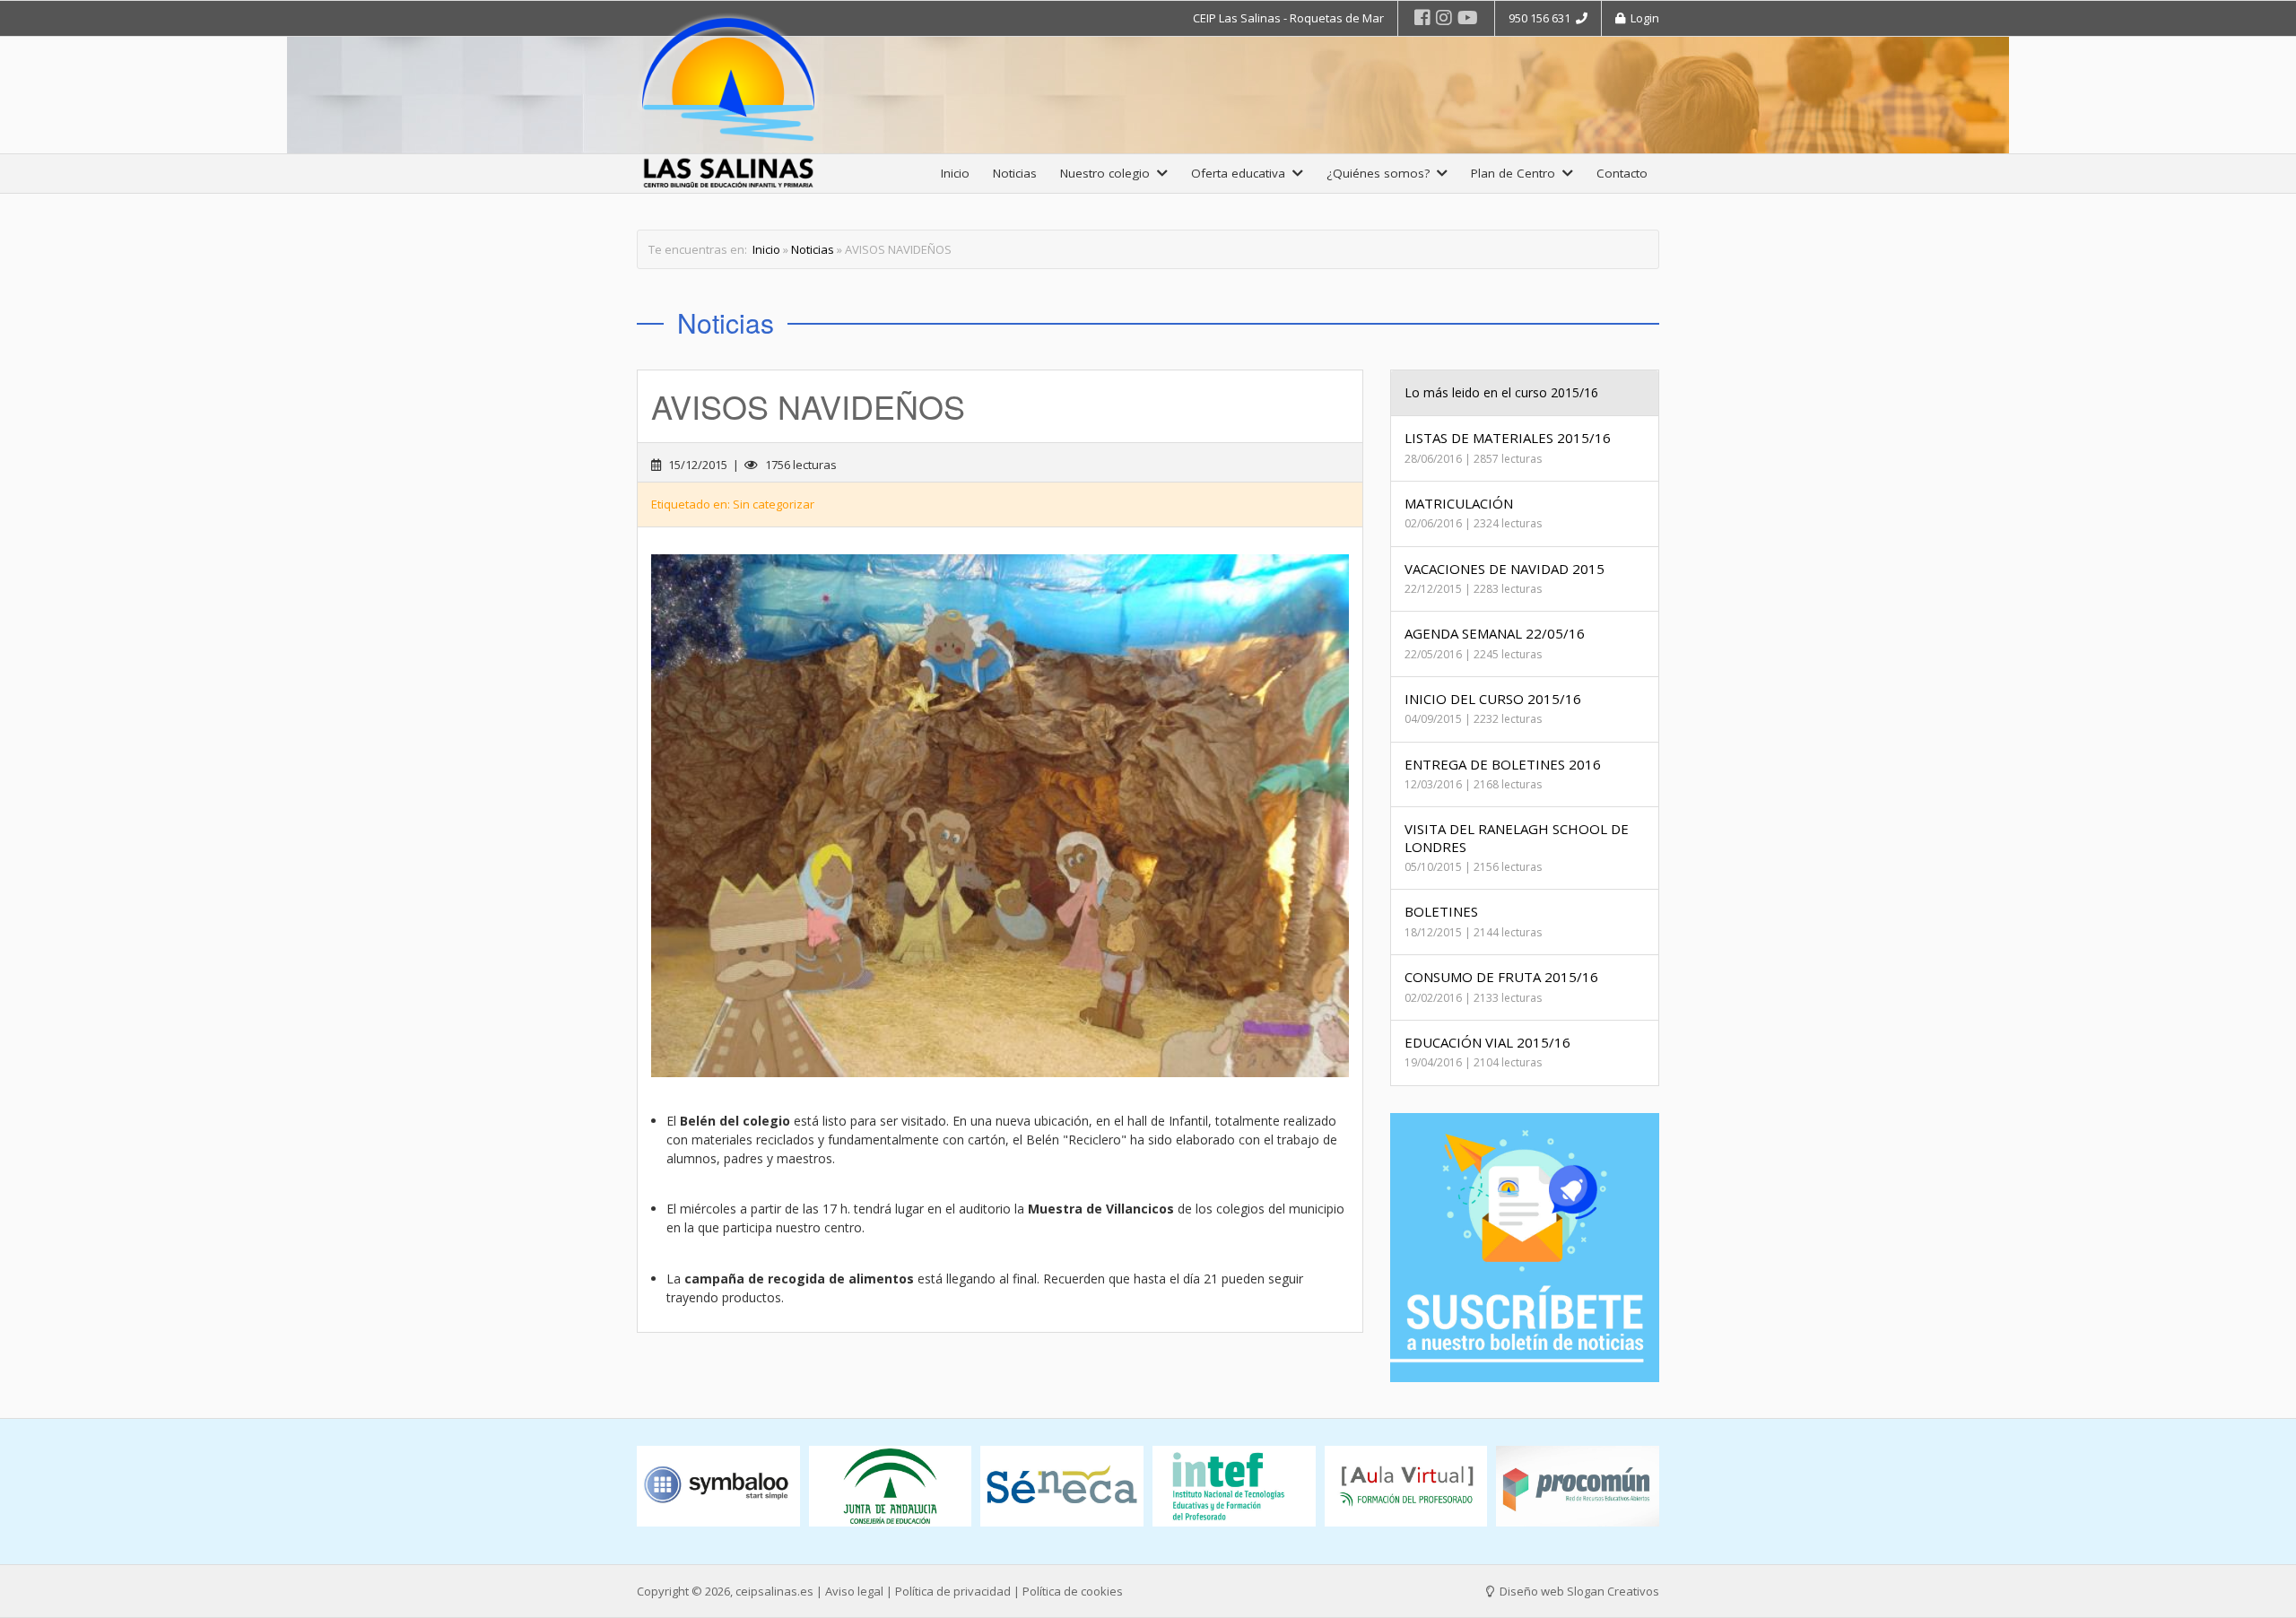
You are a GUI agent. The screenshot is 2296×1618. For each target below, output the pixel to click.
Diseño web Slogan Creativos (1578, 1591)
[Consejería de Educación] (891, 1487)
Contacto (1622, 173)
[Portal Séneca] (1062, 1487)
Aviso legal (854, 1591)
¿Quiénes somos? (1382, 173)
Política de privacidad (953, 1591)
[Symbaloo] (718, 1487)
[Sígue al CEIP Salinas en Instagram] (1444, 17)
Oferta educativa (1242, 173)
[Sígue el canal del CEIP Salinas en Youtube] (1468, 17)
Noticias (1015, 173)
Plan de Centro (1517, 173)
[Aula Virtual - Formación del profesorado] (1406, 1487)
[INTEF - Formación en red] (1234, 1487)
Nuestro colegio (1109, 173)
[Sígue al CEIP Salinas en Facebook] (1422, 17)
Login (1642, 18)
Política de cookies (1073, 1591)
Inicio (955, 173)
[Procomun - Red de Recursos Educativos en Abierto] (1578, 1487)
